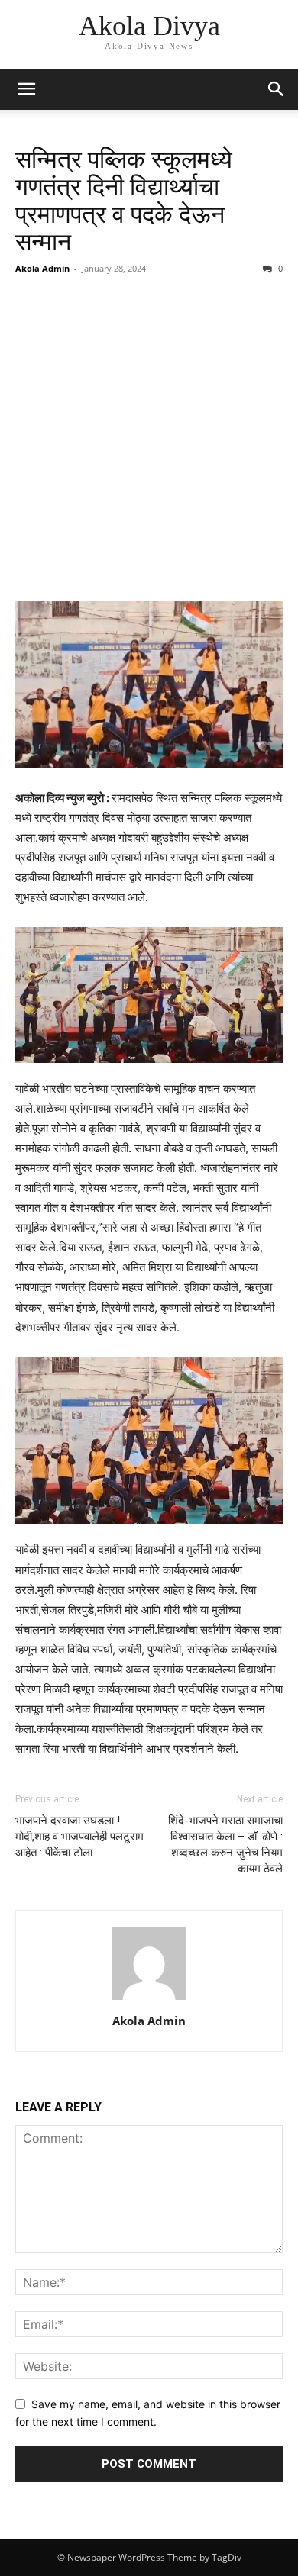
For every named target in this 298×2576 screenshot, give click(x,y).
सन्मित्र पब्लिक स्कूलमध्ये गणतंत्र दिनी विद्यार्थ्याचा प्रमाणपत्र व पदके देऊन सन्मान (124, 201)
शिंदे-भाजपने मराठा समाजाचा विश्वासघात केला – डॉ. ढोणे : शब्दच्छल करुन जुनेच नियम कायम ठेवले (225, 1845)
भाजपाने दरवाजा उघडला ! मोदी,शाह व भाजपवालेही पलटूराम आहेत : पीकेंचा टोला (79, 1837)
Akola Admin (42, 268)
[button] (26, 89)
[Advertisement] (149, 440)
